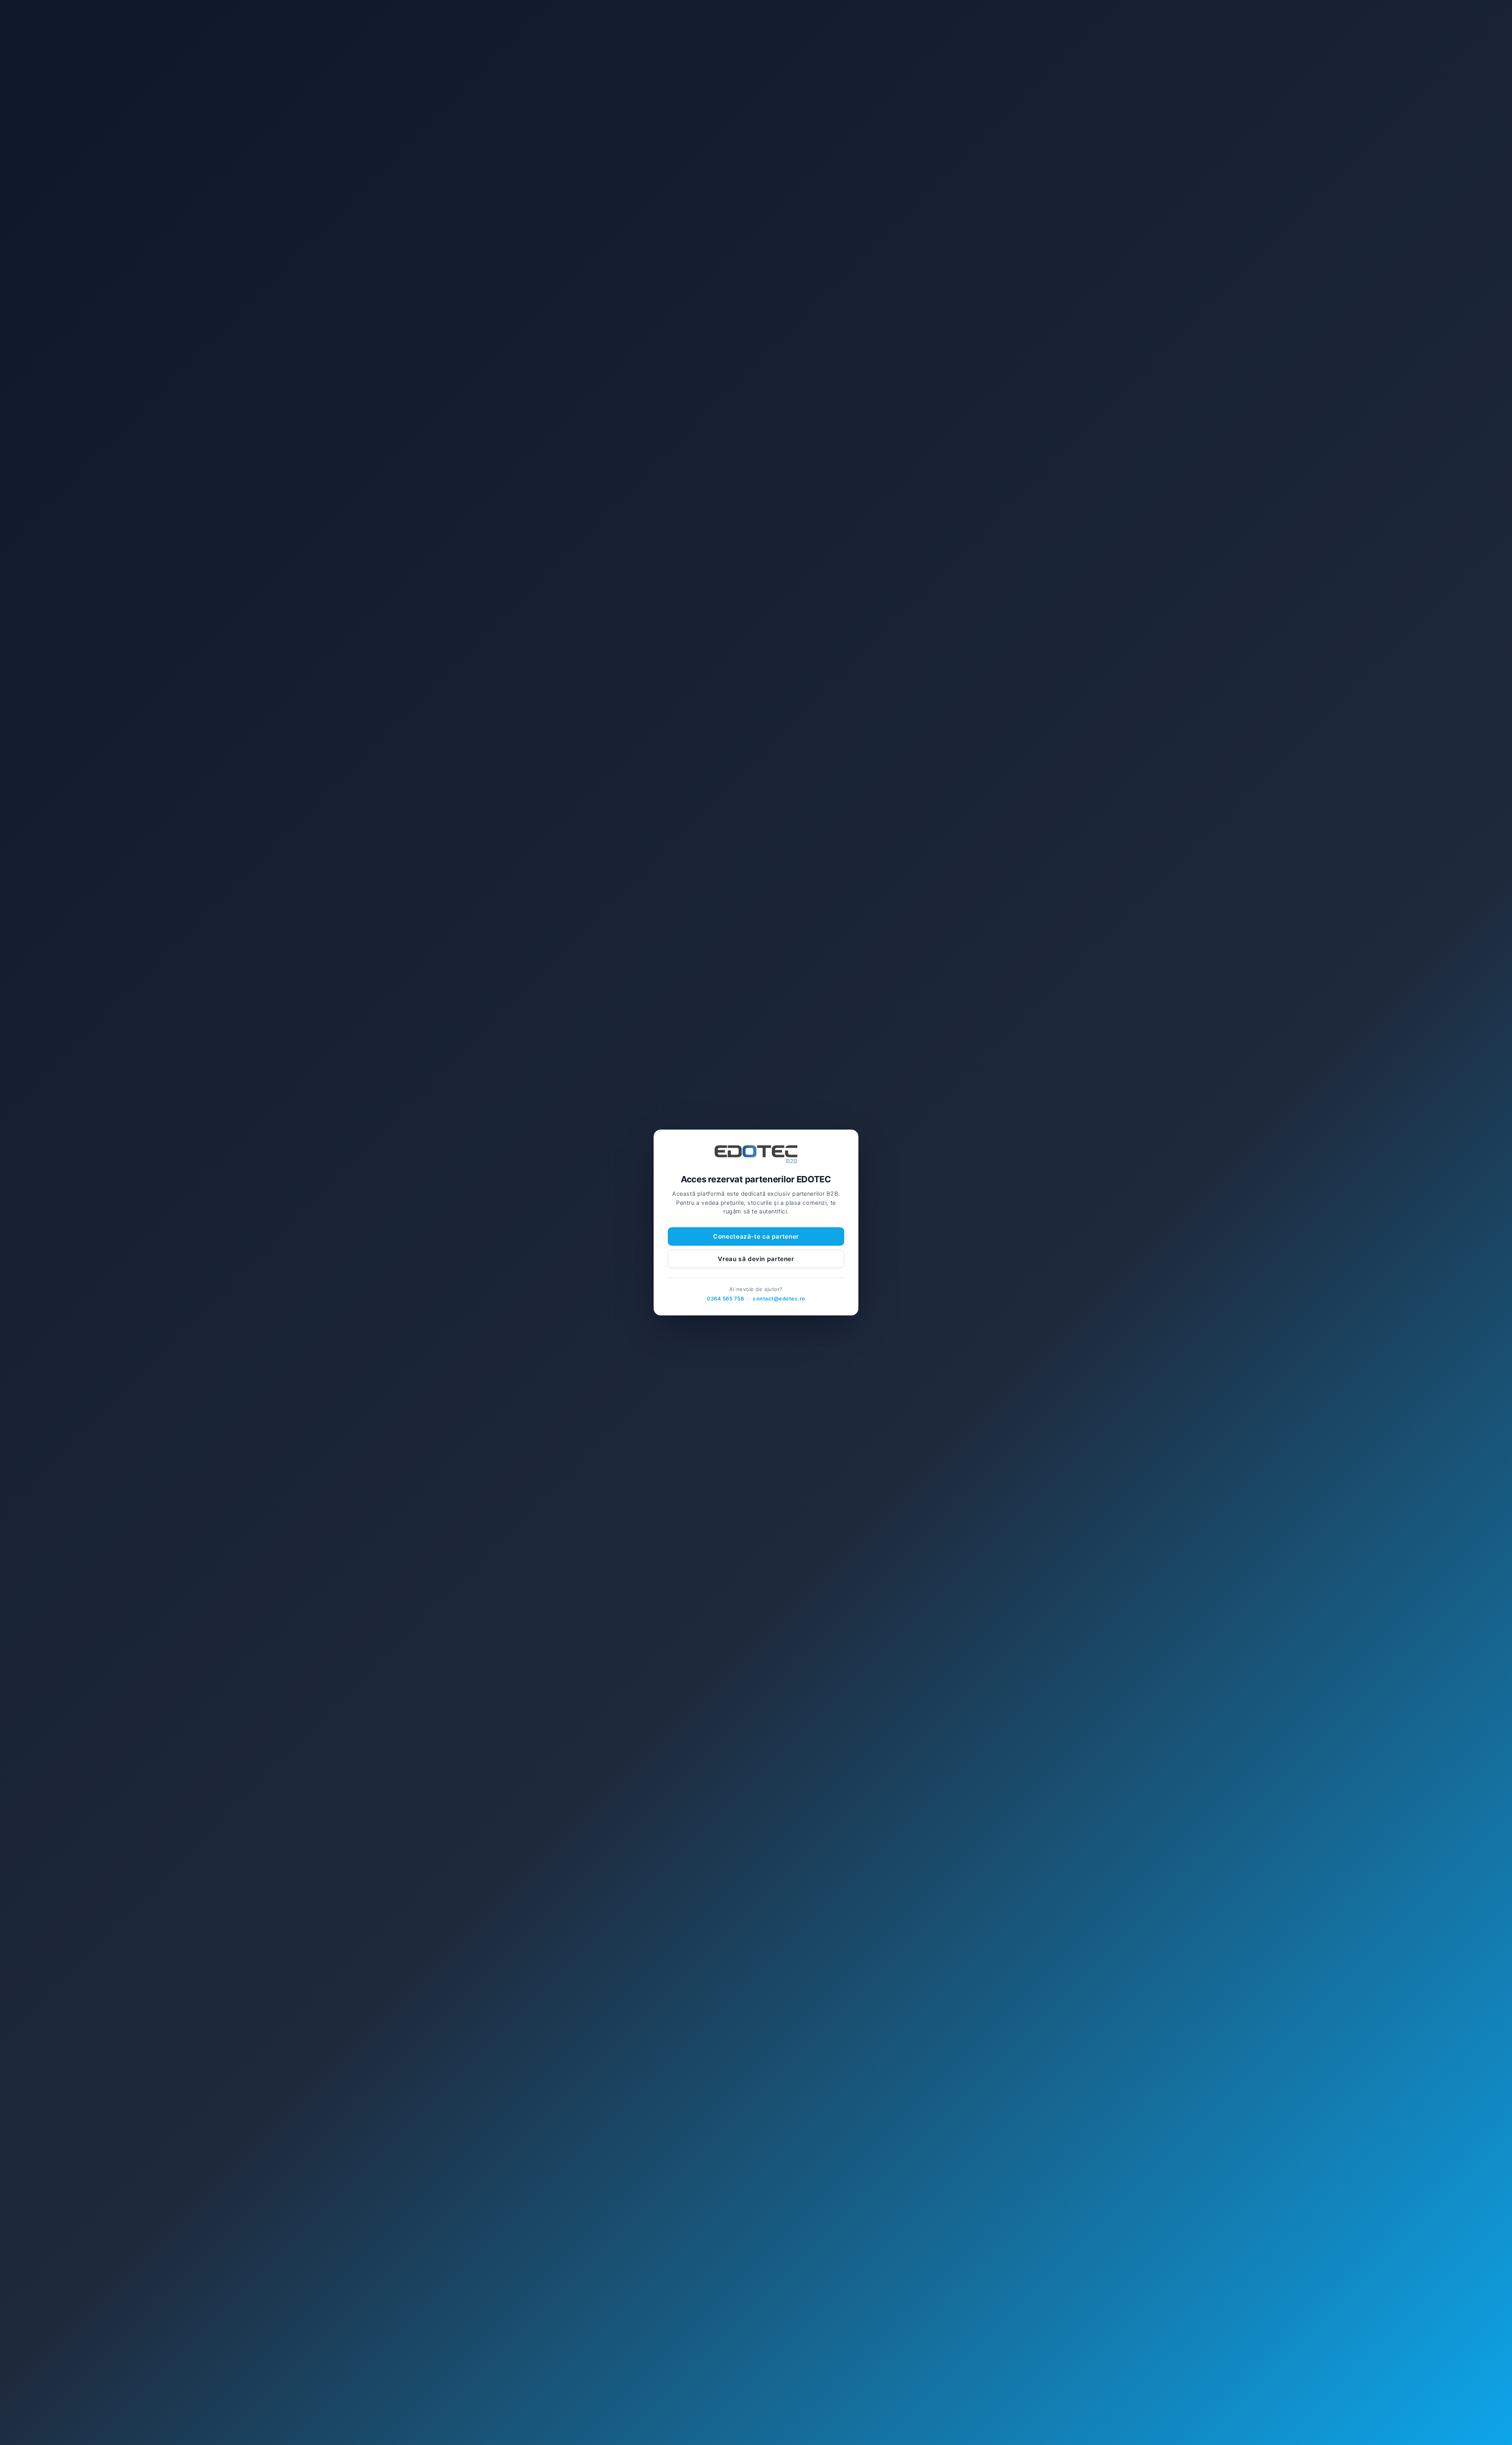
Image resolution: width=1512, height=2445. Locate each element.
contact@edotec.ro (779, 1298)
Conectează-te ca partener (756, 1236)
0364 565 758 (725, 1298)
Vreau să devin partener (756, 1259)
